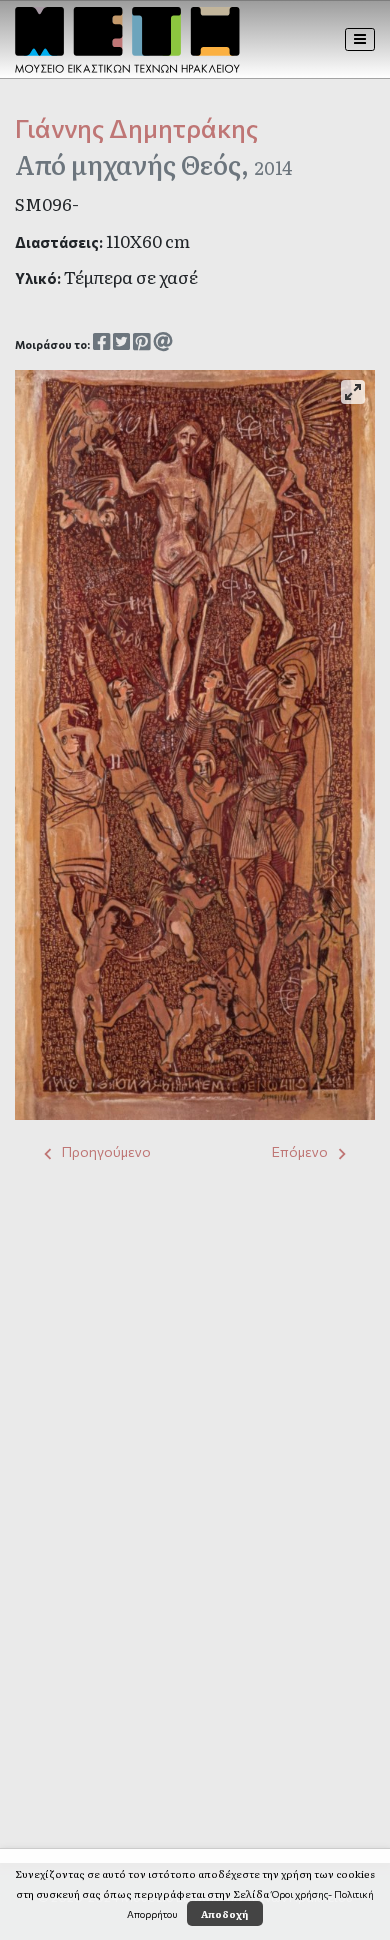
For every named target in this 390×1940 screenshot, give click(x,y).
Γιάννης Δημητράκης (136, 127)
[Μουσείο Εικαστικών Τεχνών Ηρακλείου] (127, 40)
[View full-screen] (353, 392)
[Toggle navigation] (360, 39)
